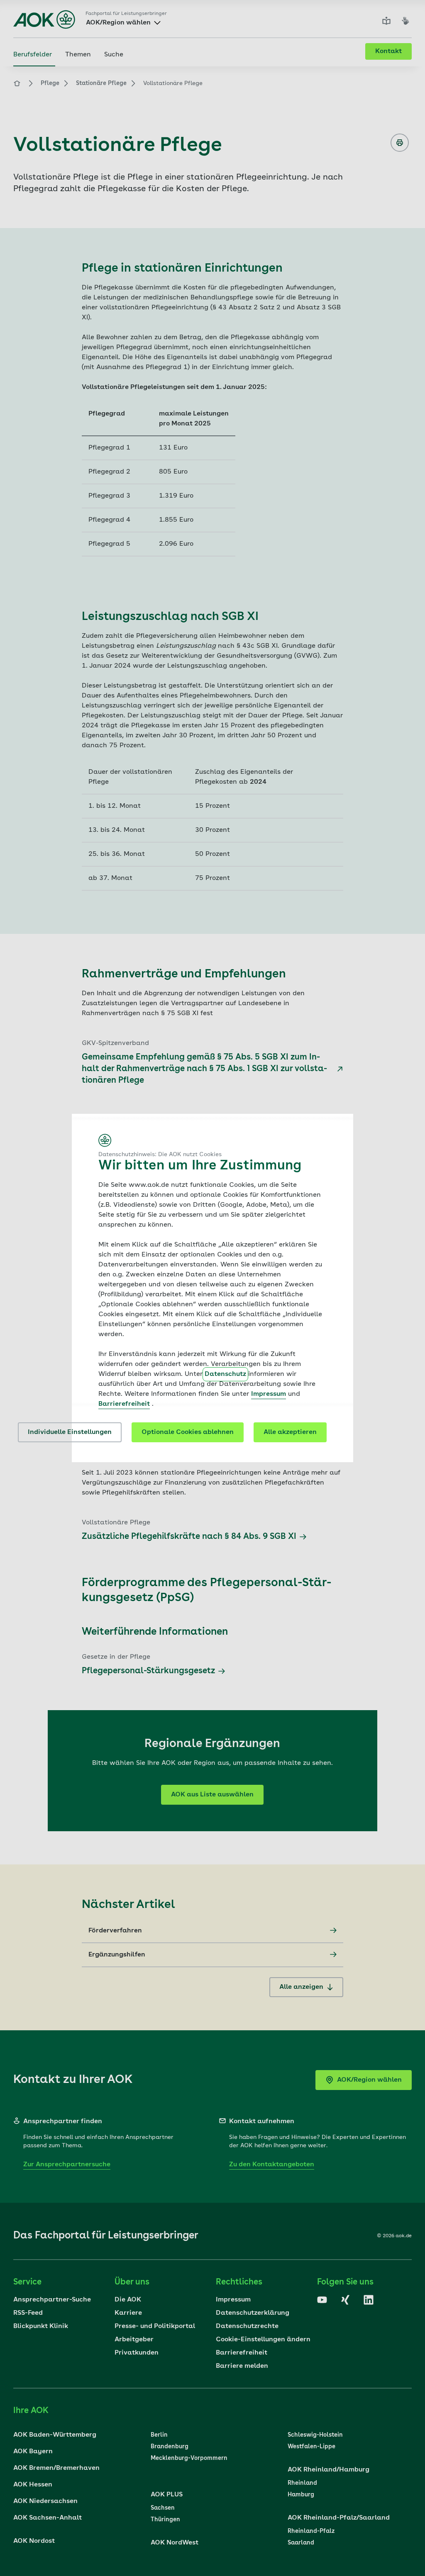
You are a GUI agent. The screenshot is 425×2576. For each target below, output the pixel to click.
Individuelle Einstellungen (70, 1432)
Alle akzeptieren (290, 1432)
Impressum (269, 1394)
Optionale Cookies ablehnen (188, 1432)
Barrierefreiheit (124, 1404)
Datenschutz (225, 1374)
